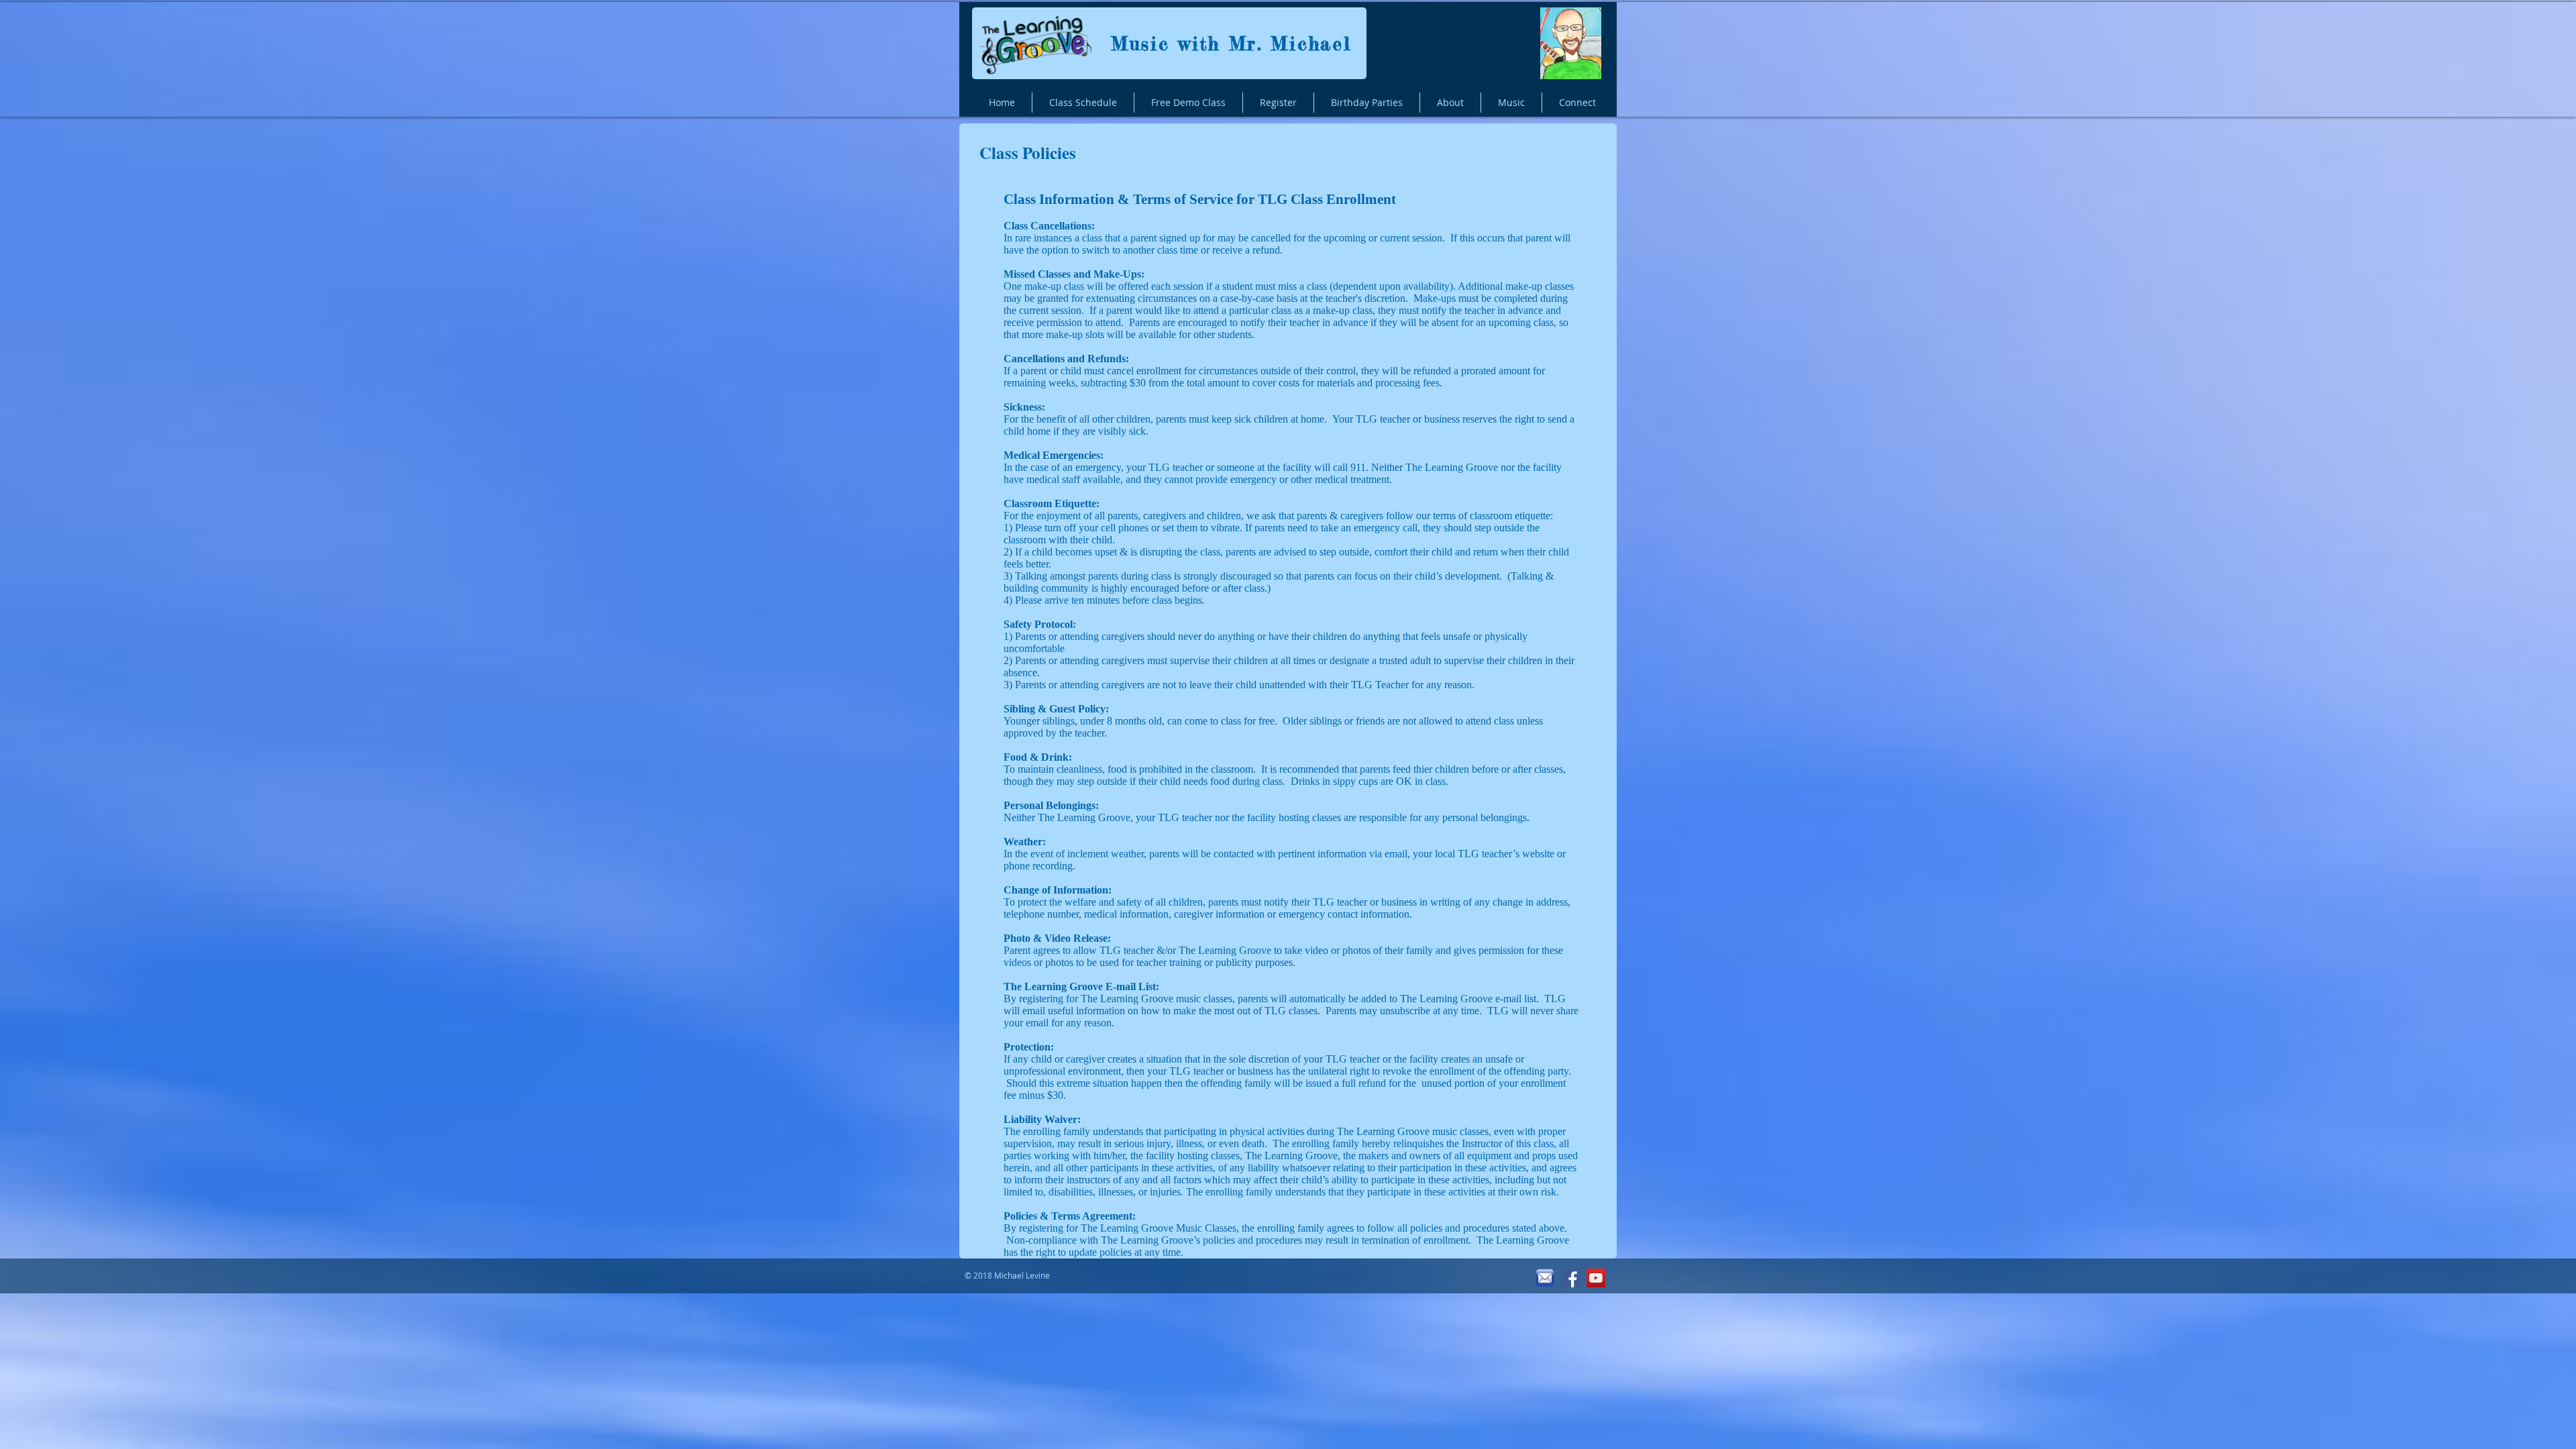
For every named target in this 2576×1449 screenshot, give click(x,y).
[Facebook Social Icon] (1570, 1278)
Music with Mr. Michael (1231, 44)
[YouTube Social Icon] (1596, 1278)
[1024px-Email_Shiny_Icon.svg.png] (1545, 1278)
